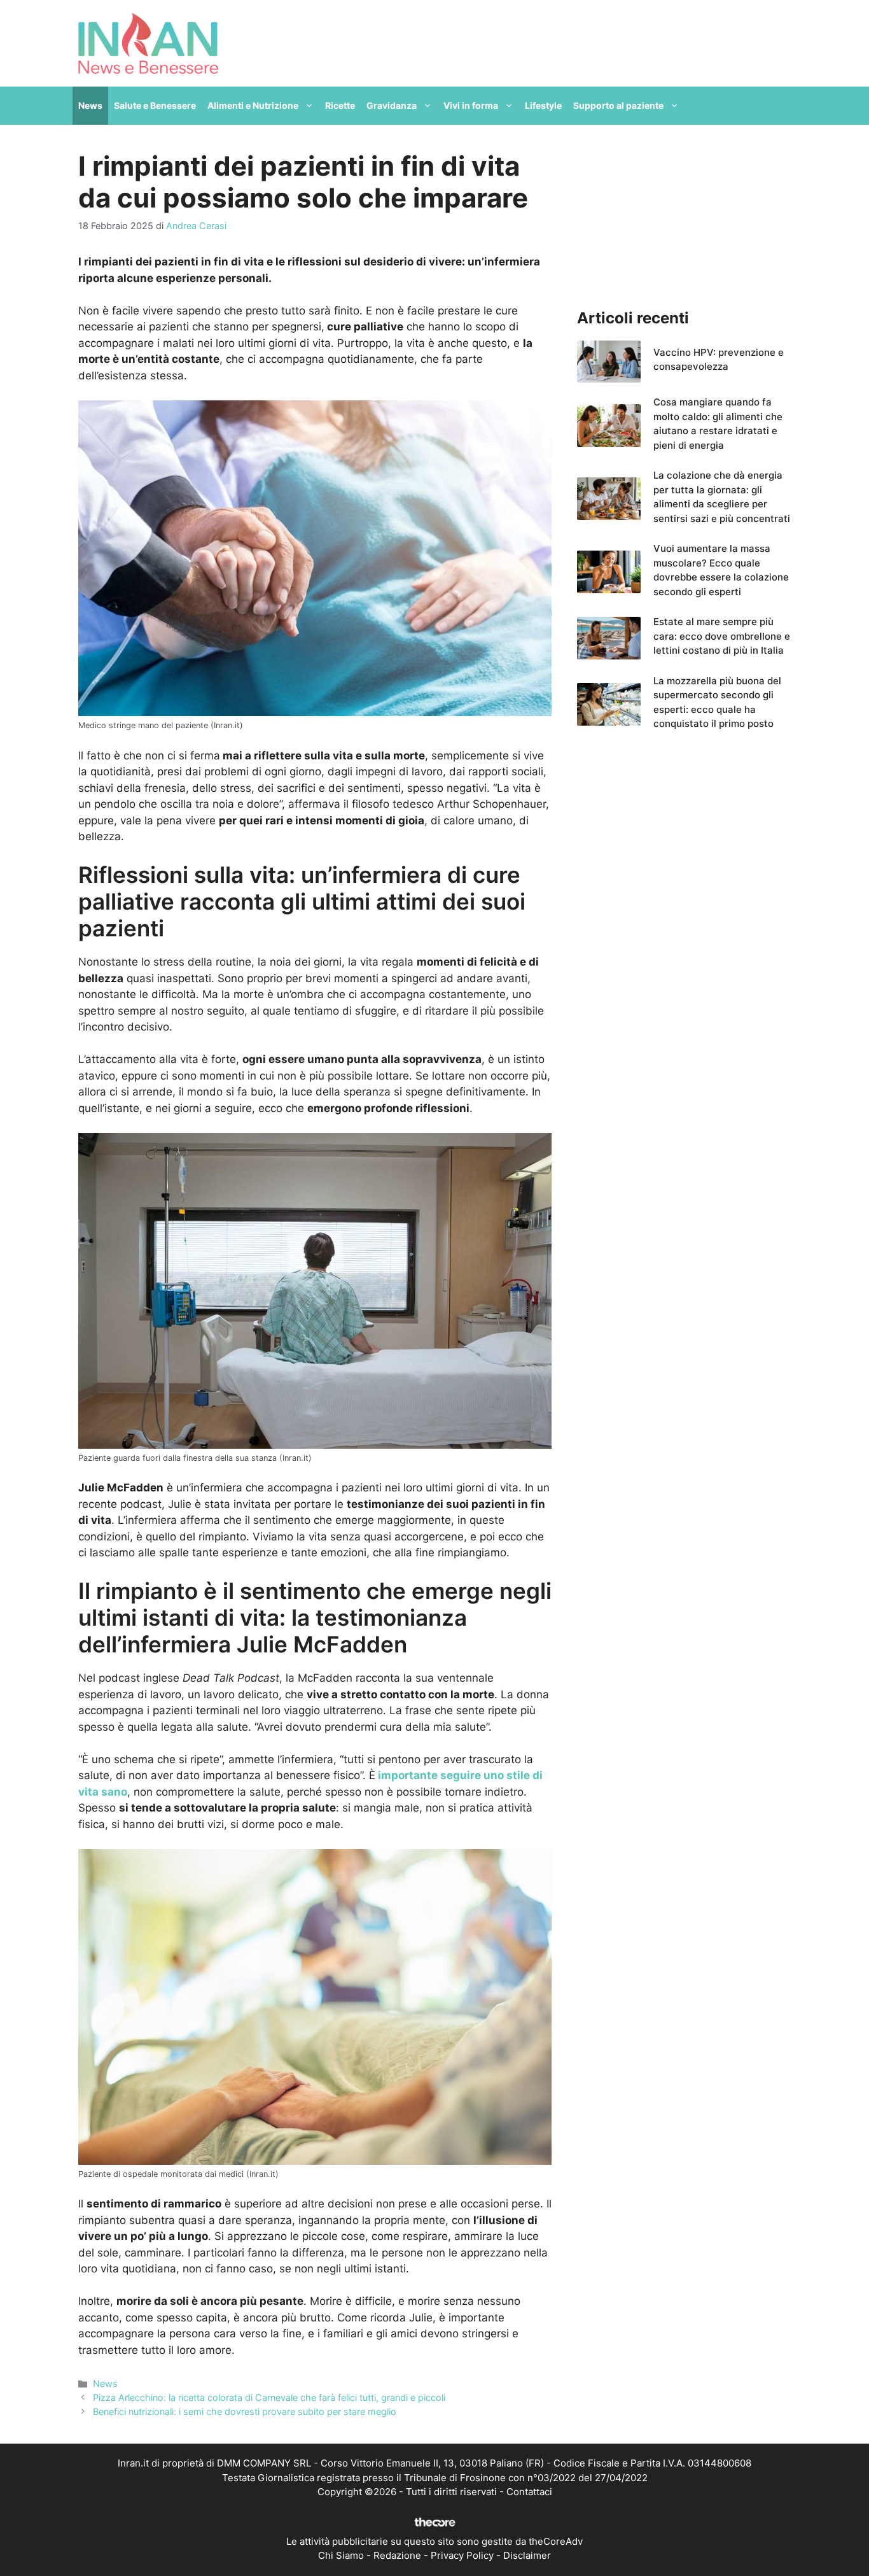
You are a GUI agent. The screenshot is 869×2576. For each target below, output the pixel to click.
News (90, 105)
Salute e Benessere (155, 105)
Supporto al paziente (618, 105)
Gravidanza (392, 105)
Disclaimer (527, 2555)
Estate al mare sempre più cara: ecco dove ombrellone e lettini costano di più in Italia (722, 636)
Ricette (340, 105)
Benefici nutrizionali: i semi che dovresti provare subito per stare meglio (245, 2411)
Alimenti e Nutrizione (253, 105)
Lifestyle (543, 105)
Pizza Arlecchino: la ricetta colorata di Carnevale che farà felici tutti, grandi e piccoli (269, 2397)
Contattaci (529, 2492)
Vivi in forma (471, 105)
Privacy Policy (462, 2555)
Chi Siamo (341, 2555)
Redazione (397, 2555)
